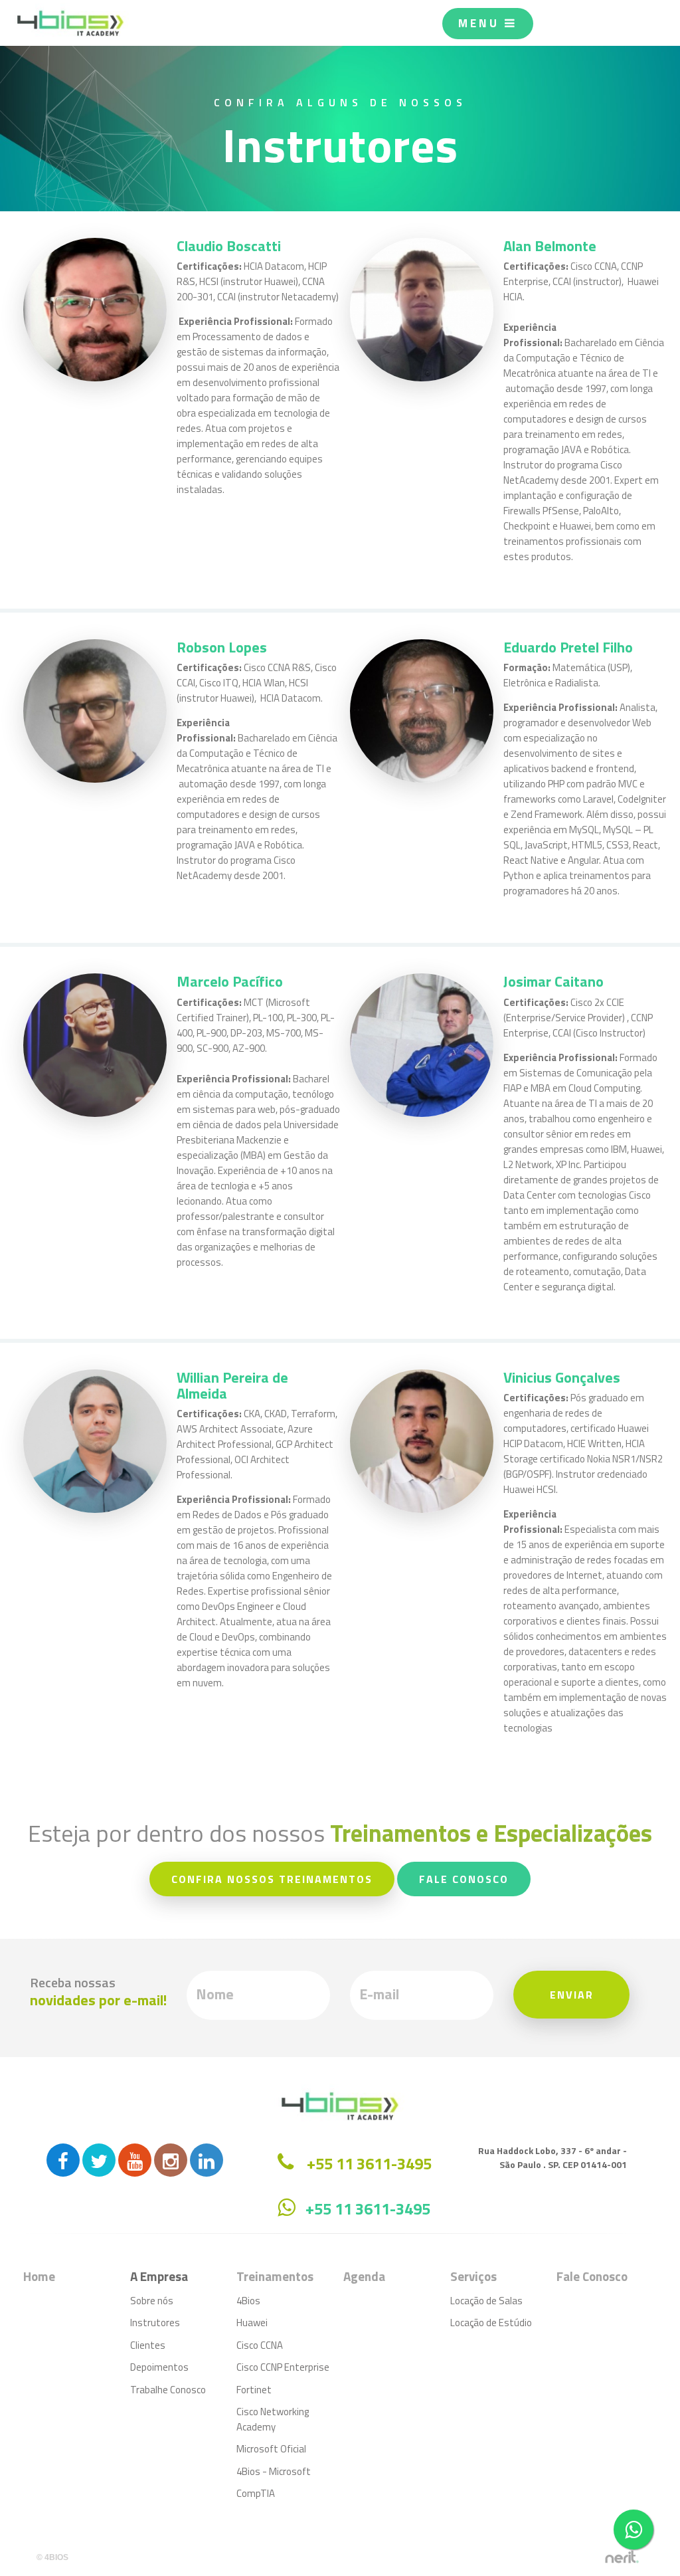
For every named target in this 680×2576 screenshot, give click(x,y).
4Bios (248, 2301)
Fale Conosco (464, 1879)
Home (39, 2276)
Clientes (148, 2345)
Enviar (572, 1995)
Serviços (473, 2276)
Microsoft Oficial (271, 2449)
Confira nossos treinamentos (272, 1879)
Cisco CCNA (260, 2345)
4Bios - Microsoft (274, 2471)
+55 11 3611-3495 (368, 2209)
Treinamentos (275, 2276)
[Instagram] (171, 2160)
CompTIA (256, 2493)
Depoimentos (159, 2367)
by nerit (622, 2557)
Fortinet (254, 2390)
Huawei (252, 2323)
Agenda (364, 2276)
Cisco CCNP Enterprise (283, 2367)
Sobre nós (152, 2301)
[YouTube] (135, 2160)
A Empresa (159, 2276)
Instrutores (155, 2323)
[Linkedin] (207, 2160)
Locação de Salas (486, 2301)
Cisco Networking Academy (273, 2419)
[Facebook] (63, 2160)
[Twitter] (99, 2160)
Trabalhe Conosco (168, 2390)
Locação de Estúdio (491, 2323)
